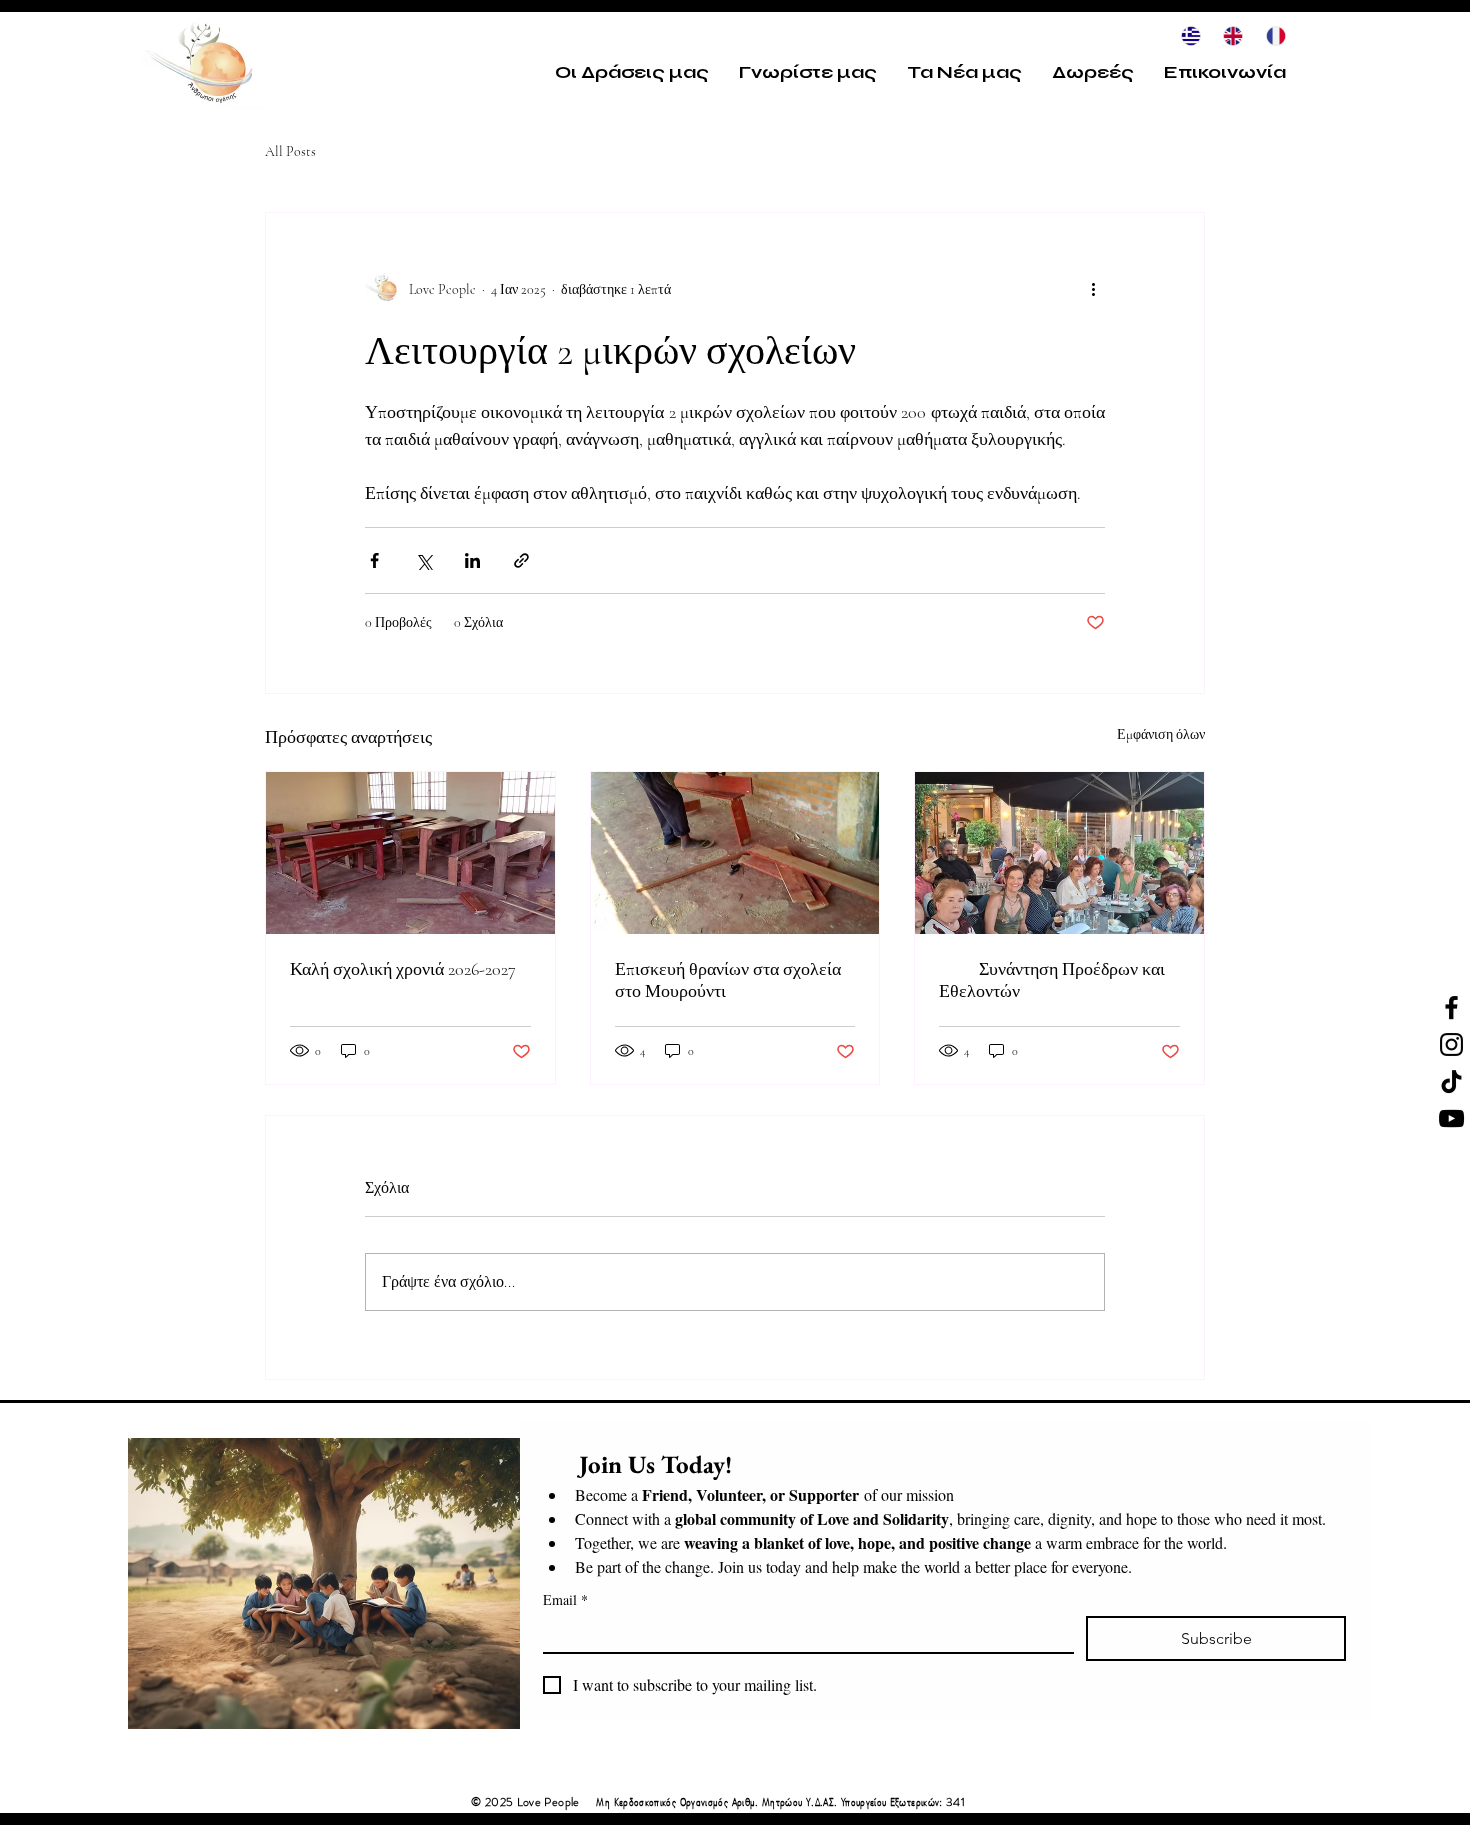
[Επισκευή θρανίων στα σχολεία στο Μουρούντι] (735, 853)
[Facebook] (1451, 1007)
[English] (1229, 36)
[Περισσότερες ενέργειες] (1093, 289)
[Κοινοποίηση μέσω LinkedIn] (472, 560)
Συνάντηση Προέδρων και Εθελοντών (1052, 980)
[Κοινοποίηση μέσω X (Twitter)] (423, 560)
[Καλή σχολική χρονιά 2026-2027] (410, 853)
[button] (632, 72)
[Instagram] (1451, 1044)
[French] (1272, 36)
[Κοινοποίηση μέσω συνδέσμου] (521, 560)
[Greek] (1187, 36)
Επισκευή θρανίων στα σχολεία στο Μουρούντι (728, 980)
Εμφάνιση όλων (1161, 734)
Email (565, 1599)
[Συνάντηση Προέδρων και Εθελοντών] (1059, 853)
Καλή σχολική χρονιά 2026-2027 (403, 969)
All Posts (290, 151)
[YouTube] (1451, 1118)
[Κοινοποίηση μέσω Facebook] (374, 560)
